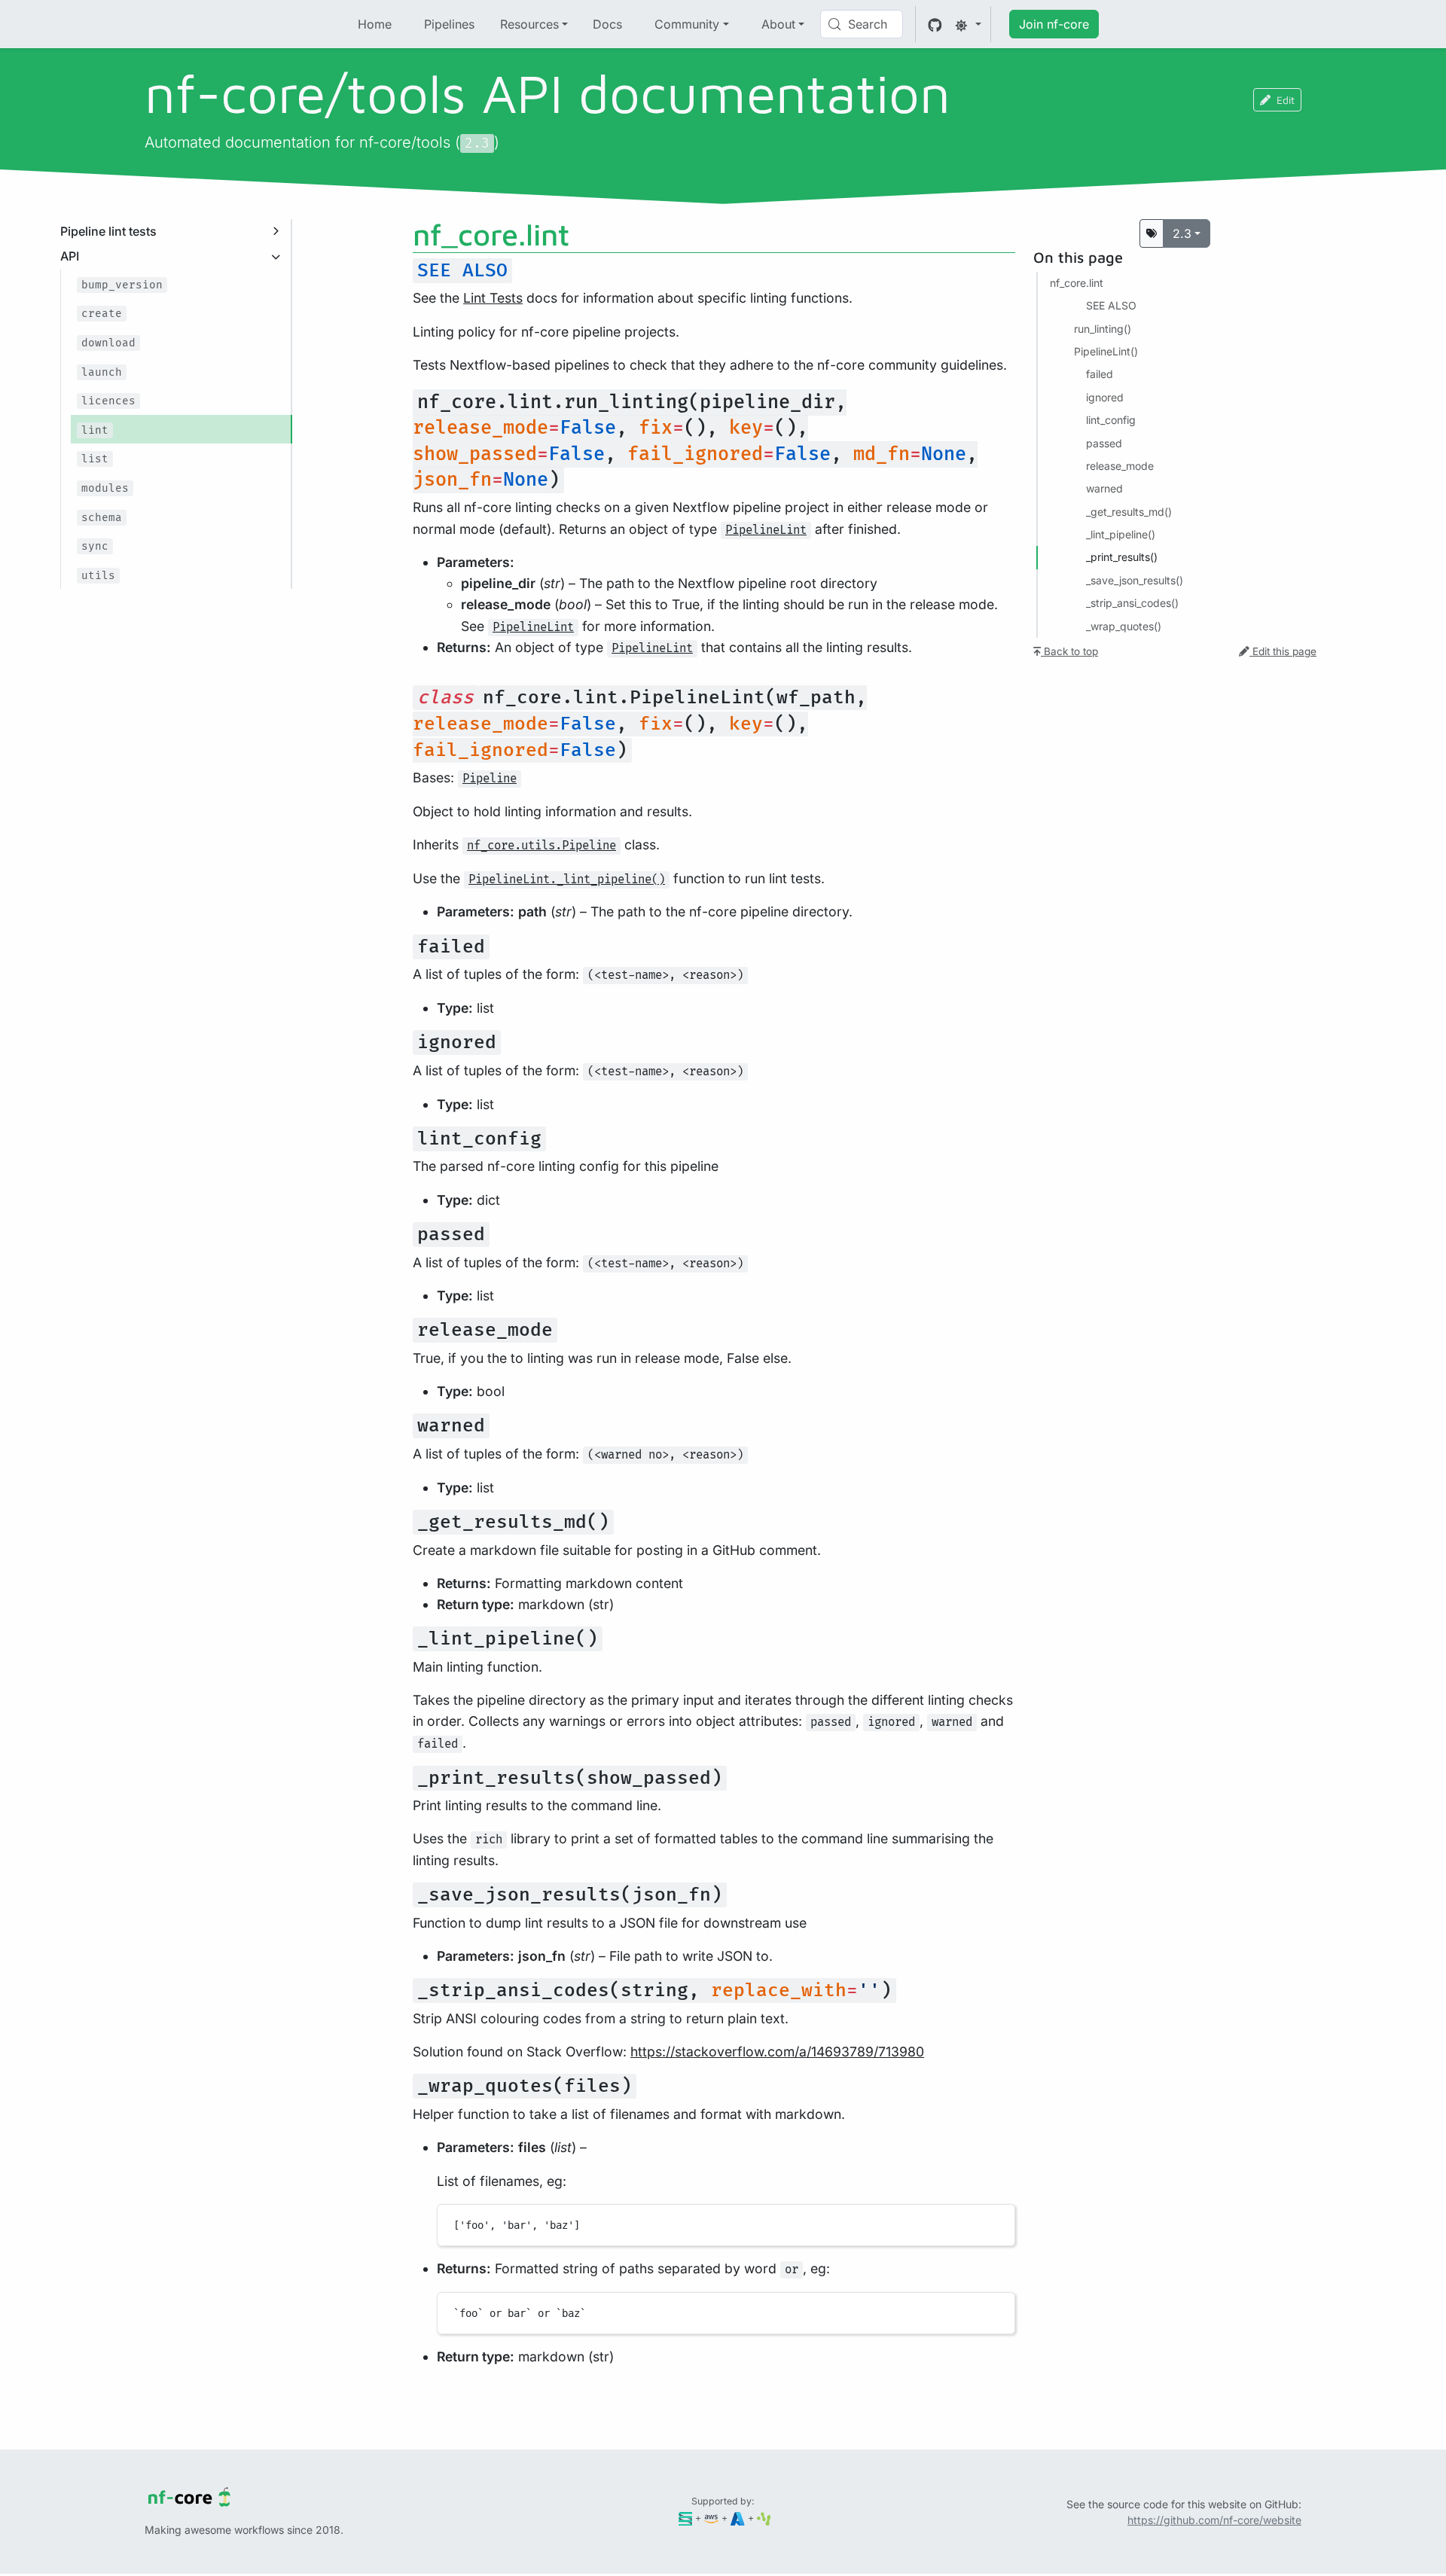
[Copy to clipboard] (996, 2222)
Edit (1286, 100)
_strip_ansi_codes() (1132, 603)
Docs (607, 24)
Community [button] (687, 24)
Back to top (1069, 651)
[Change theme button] (968, 24)
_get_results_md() (1129, 512)
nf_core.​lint (1077, 283)
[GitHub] (935, 24)
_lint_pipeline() (1121, 534)
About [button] (778, 24)
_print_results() (1122, 557)
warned (1104, 488)
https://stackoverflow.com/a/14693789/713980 (777, 2052)
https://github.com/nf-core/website (1214, 2520)
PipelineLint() (1106, 351)
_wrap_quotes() (1124, 626)
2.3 (1182, 233)
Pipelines (449, 24)
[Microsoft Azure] (738, 2518)
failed (1100, 374)
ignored (1105, 397)
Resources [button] (529, 24)
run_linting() (1103, 329)
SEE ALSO (1111, 305)
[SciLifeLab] (764, 2518)
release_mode (1120, 466)
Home (375, 24)
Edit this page (1283, 651)
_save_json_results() (1135, 580)
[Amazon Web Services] (711, 2518)
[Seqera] (686, 2518)
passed (1104, 443)
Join (1054, 24)
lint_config (1111, 420)
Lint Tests (493, 298)
